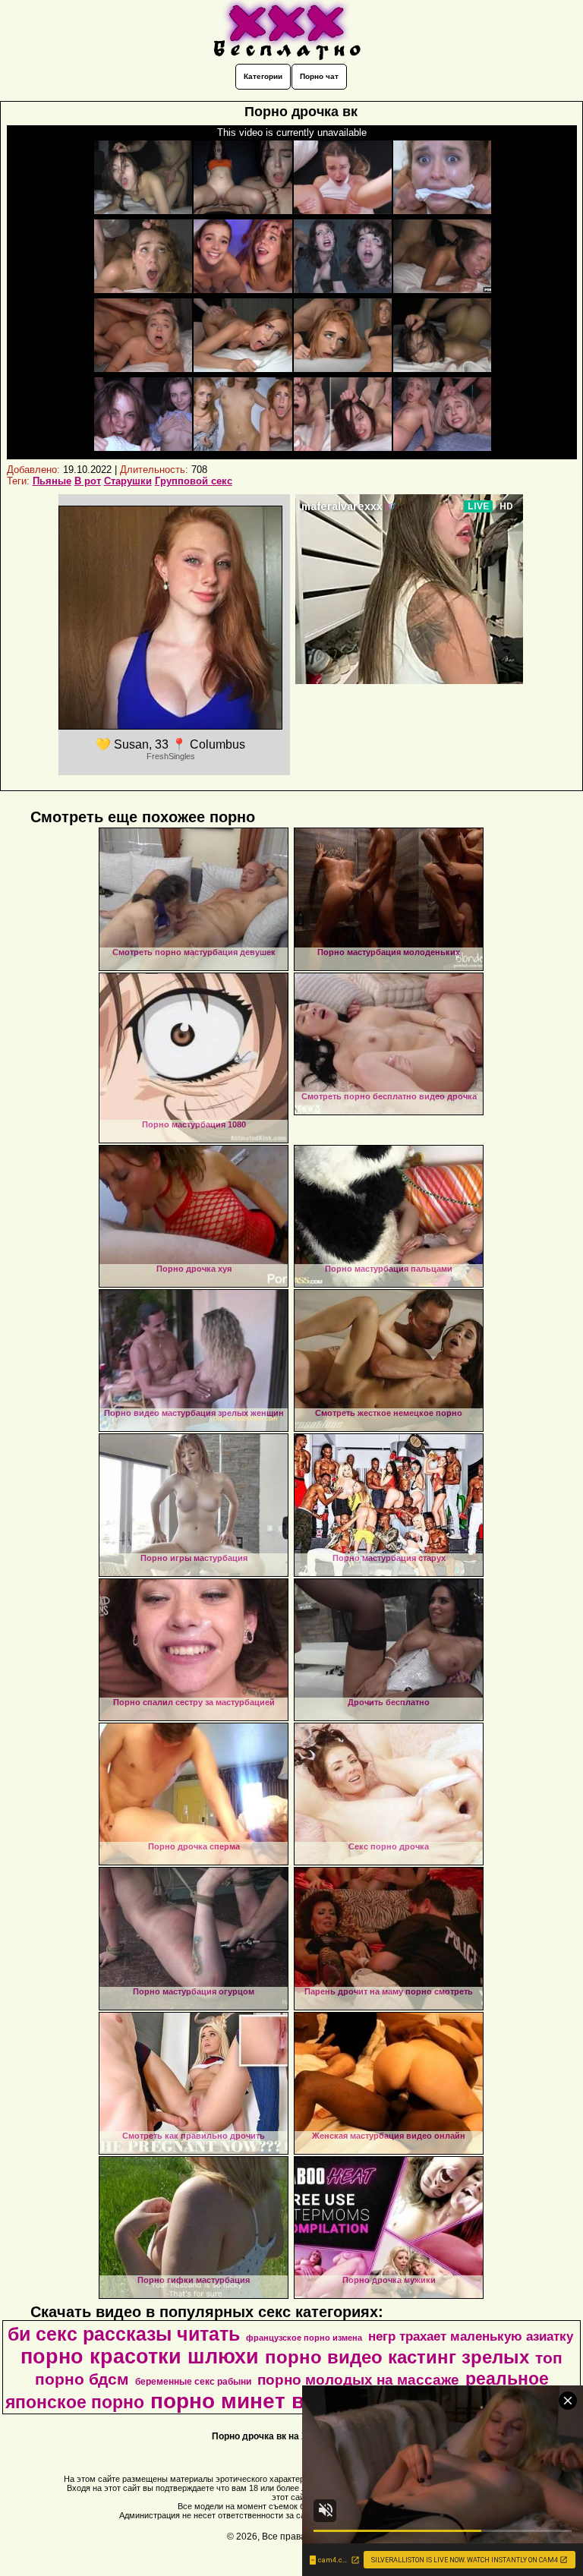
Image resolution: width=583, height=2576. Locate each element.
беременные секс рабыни (193, 2382)
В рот (88, 481)
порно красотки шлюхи (140, 2357)
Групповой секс (194, 481)
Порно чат (319, 76)
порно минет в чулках (267, 2401)
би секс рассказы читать (124, 2334)
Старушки (128, 481)
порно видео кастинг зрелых (397, 2357)
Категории (263, 76)
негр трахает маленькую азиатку (471, 2336)
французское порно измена (304, 2338)
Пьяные (52, 481)
